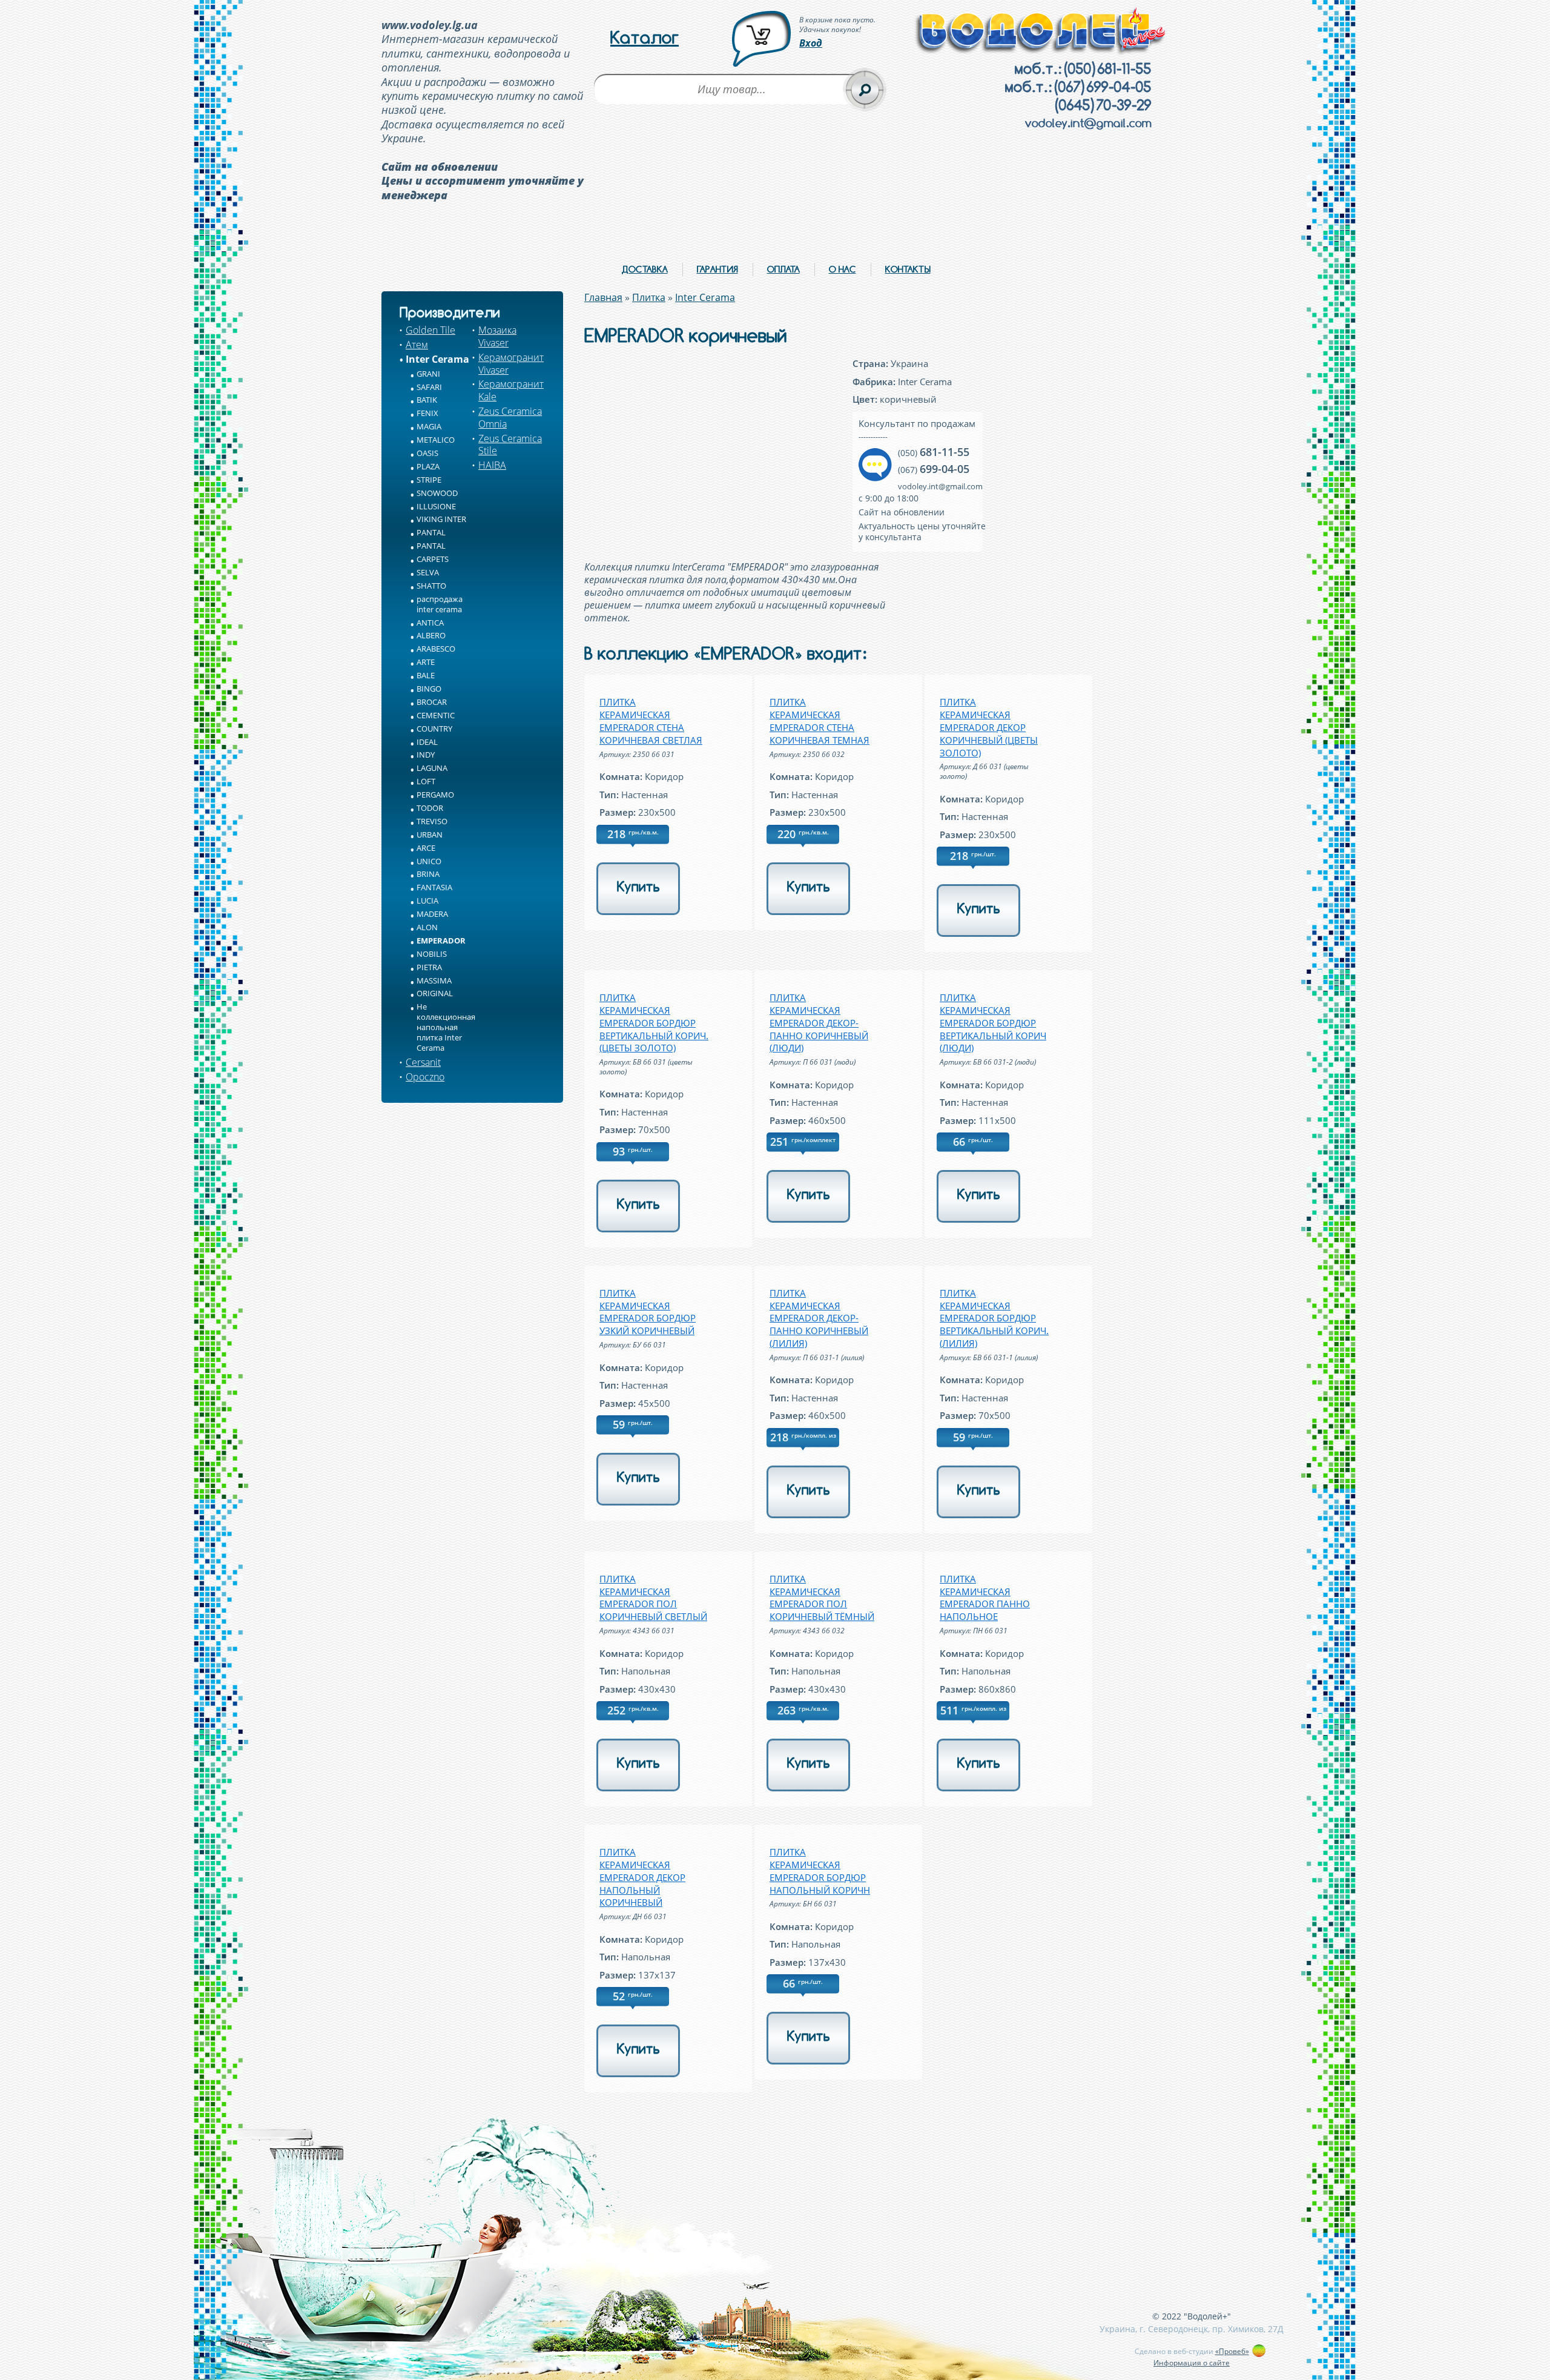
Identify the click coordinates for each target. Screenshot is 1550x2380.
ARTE (426, 662)
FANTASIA (434, 887)
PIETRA (429, 967)
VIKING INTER (441, 519)
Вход (811, 43)
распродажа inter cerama (440, 604)
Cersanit (423, 1062)
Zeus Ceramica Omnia (510, 418)
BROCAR (432, 702)
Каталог (645, 38)
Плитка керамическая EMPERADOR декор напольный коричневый (642, 1877)
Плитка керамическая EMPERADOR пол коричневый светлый (653, 1598)
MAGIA (429, 426)
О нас (843, 269)
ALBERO (431, 635)
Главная (603, 297)
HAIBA (492, 465)
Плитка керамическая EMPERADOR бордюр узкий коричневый (648, 1312)
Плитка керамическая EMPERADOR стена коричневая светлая (651, 721)
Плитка (649, 297)
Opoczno (425, 1077)
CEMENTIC (436, 715)
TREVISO (432, 821)
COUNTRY (434, 729)
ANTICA (430, 623)
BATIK (427, 400)
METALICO (436, 440)
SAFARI (429, 387)
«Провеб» (1232, 2351)
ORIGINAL (435, 993)
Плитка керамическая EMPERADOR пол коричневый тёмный (822, 1598)
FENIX (427, 413)
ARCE (426, 848)
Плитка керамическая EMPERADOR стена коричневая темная (820, 721)
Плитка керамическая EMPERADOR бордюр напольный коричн (820, 1871)
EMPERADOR (441, 940)
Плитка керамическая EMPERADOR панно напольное (985, 1598)
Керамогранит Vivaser (511, 364)
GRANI (428, 374)
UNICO (429, 861)
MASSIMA (434, 980)
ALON (427, 927)
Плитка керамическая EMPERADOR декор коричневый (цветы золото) (989, 727)
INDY (426, 755)
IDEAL (427, 742)
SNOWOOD (437, 493)
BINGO (429, 689)
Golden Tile (430, 330)
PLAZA (428, 466)
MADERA (432, 914)
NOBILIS (432, 954)
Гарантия (717, 269)
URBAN (430, 835)
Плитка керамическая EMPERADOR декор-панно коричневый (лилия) (819, 1318)
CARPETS (433, 559)
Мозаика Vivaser (497, 336)
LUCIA (427, 901)
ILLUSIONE (436, 506)
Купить (638, 887)
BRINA (428, 874)
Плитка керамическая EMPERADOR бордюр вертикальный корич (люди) (993, 1023)
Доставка (645, 269)
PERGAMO (435, 795)
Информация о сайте (1192, 2363)
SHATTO (431, 586)
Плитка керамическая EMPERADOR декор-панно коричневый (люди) (819, 1023)
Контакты (908, 269)
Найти (865, 90)
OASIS (427, 453)
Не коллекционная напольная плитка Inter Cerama (446, 1027)
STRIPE (429, 480)
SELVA (428, 572)
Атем (417, 345)
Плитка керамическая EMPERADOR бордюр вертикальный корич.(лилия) (994, 1318)
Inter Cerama (437, 359)
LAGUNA (432, 768)
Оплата (783, 269)
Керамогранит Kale (511, 390)
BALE (426, 675)
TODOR (430, 808)
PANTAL (431, 532)
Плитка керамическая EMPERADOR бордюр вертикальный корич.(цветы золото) (654, 1023)
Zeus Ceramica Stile (510, 445)
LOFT (426, 781)
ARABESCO (436, 649)
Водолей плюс (1041, 31)
